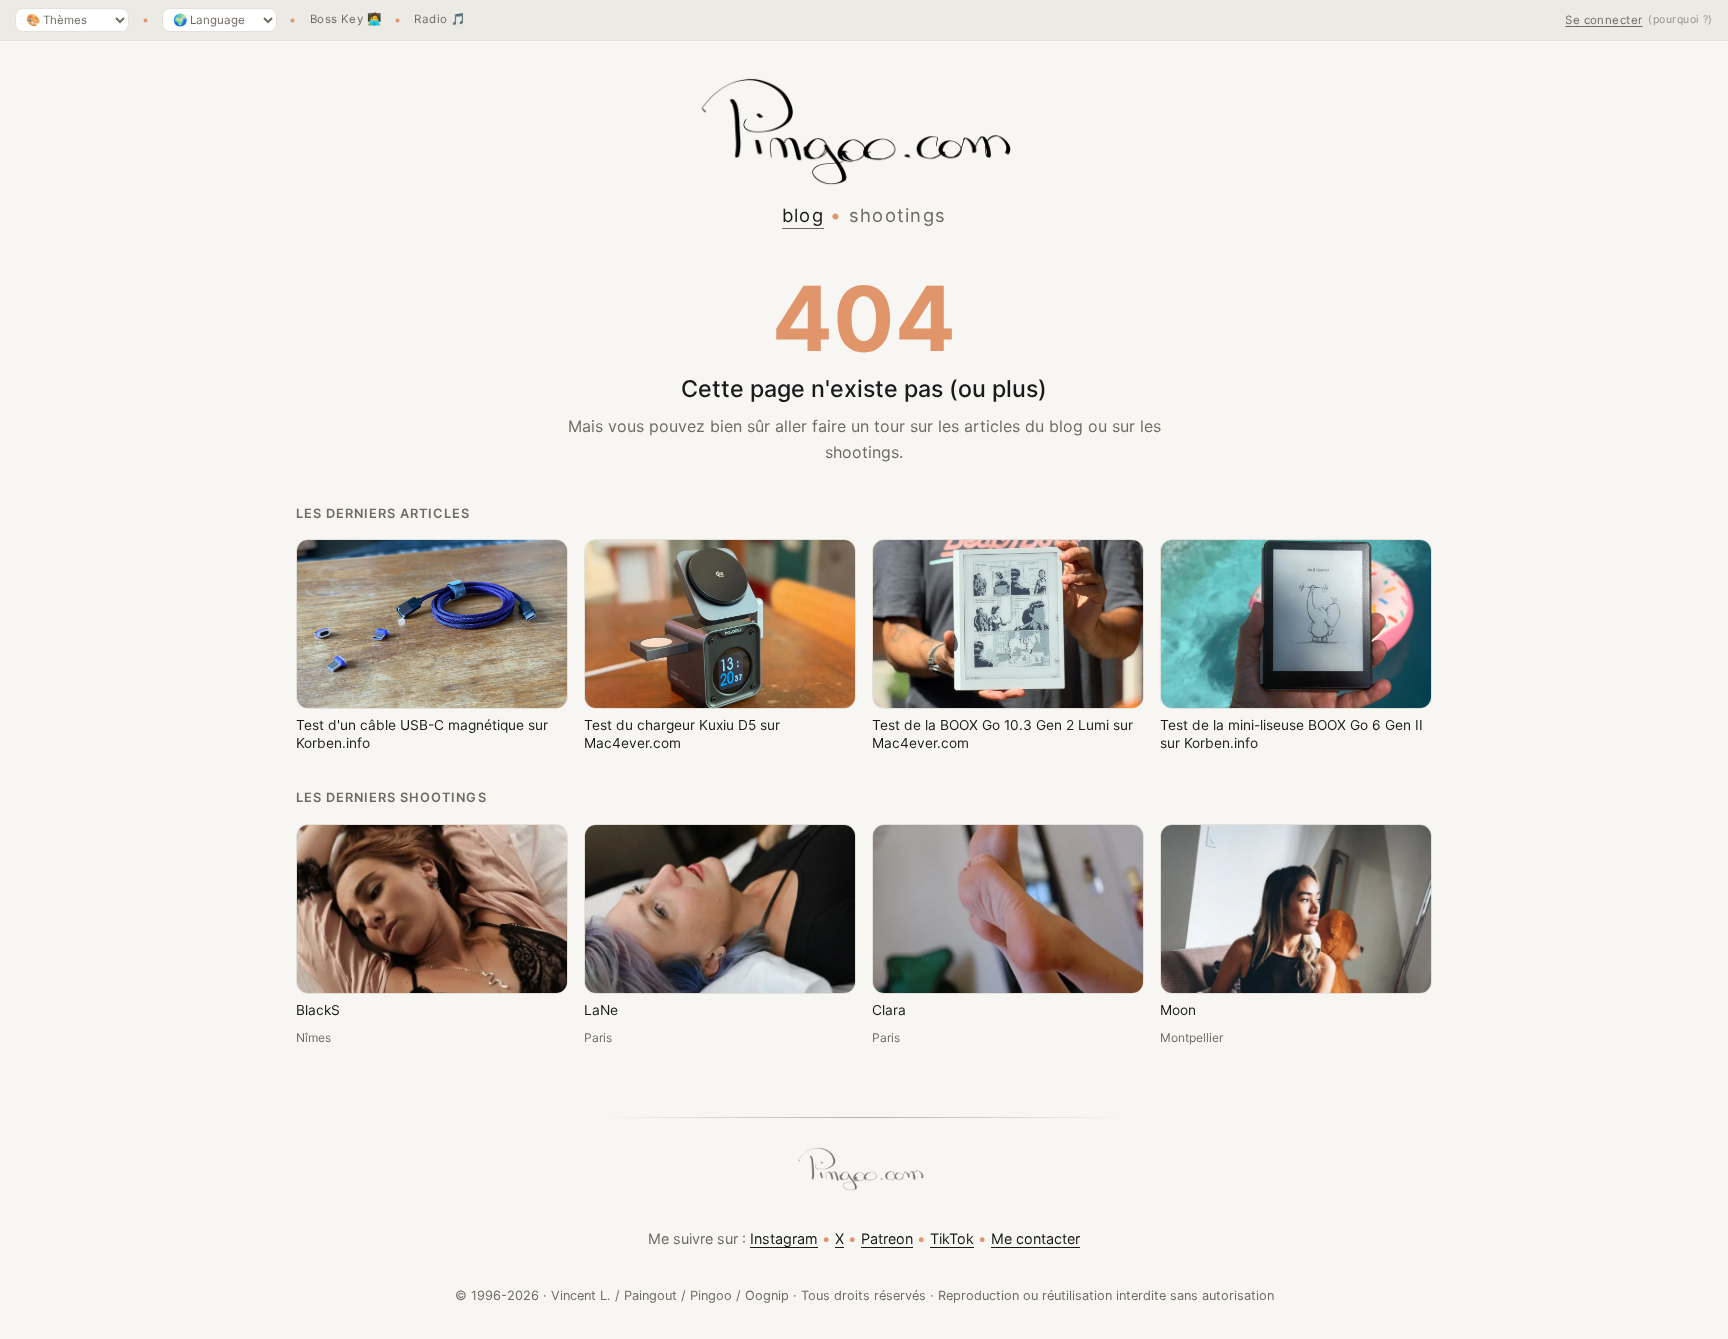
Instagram (784, 1238)
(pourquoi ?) (1680, 19)
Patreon (887, 1238)
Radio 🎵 (439, 20)
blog (803, 215)
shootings (898, 215)
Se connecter (1604, 20)
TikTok (952, 1238)
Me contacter (1035, 1238)
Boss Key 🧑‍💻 (346, 20)
